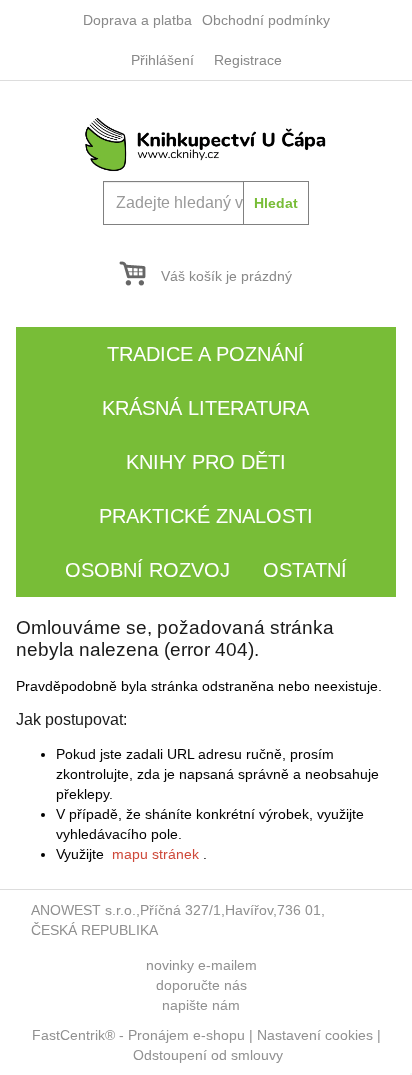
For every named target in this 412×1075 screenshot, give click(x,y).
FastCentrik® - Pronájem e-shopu (138, 1035)
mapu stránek (155, 854)
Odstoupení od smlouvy (208, 1055)
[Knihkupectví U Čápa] (206, 143)
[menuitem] (137, 20)
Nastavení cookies (315, 1035)
